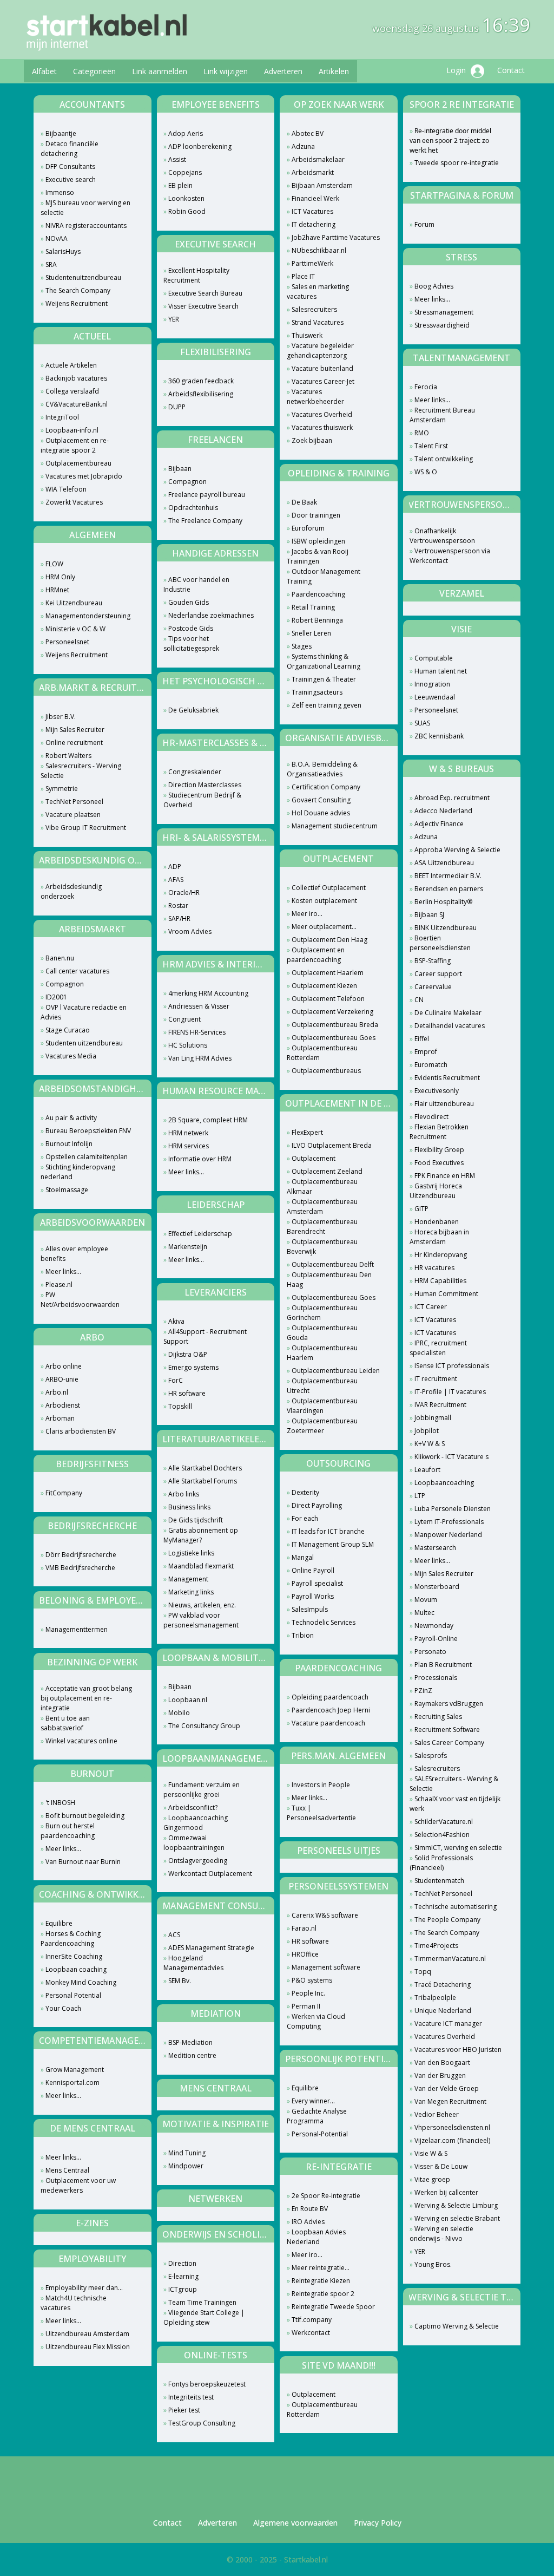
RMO (422, 433)
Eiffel (422, 1039)
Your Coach (63, 2008)
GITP (421, 1209)
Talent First (431, 446)
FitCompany (64, 1493)
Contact (511, 70)
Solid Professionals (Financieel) (441, 1863)
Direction (182, 2263)
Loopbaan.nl (188, 1700)
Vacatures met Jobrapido (84, 476)
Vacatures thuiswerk (322, 427)
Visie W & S (431, 2153)
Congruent (184, 1019)
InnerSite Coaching (74, 1956)
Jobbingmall (433, 1418)
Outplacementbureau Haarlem (322, 1353)
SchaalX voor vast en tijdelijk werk (455, 1804)
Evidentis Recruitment (447, 1078)
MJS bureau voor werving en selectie (85, 208)
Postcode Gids (191, 628)
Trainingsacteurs (317, 692)
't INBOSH (60, 1803)
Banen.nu (60, 958)
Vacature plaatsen (73, 815)
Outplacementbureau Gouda (322, 1333)
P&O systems (312, 1980)
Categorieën (94, 71)
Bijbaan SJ (429, 915)
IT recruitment (436, 1379)
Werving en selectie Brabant (457, 2218)
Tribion (303, 1635)
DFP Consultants (70, 166)
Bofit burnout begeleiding (85, 1816)
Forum (424, 224)
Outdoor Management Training (324, 576)
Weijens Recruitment (77, 303)
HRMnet (57, 590)
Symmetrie (62, 789)
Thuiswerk (307, 335)
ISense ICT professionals (452, 1366)
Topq (423, 1972)
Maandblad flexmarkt (201, 1566)
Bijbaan (180, 469)
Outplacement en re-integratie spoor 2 (75, 445)
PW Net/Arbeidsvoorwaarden (80, 1300)
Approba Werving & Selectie (457, 850)
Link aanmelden (160, 71)
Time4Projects (436, 1946)
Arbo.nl (57, 1392)
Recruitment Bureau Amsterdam (442, 415)
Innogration (432, 684)
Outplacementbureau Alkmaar (322, 1186)
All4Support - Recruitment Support (205, 1336)
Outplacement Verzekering (332, 1012)
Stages (302, 646)
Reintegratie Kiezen (321, 2281)
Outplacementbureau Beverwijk (322, 1247)
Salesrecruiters (314, 309)
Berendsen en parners (449, 889)
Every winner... (313, 2101)
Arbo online (64, 1366)
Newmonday (434, 1626)
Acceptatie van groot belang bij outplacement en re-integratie (86, 1698)
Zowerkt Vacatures (74, 502)
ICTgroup (183, 2289)
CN (419, 1000)
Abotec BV (308, 133)
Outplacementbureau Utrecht (322, 1386)
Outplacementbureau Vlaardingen (322, 1406)
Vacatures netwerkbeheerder (315, 397)
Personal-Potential (320, 2134)
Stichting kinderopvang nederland (78, 1172)
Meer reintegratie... (321, 2268)
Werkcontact (311, 2333)
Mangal (303, 1557)
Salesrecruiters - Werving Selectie (81, 771)
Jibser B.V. (61, 717)
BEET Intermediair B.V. (448, 876)
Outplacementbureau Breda (335, 1025)
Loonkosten (186, 198)
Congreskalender (195, 772)
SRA (51, 264)
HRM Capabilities (440, 1281)
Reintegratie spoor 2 (323, 2294)
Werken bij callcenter (446, 2192)
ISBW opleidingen (318, 541)
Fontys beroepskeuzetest (207, 2384)
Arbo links (184, 1494)
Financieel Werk (315, 198)
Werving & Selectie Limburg (456, 2205)
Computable (434, 658)
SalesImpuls (310, 1609)
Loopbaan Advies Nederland (316, 2237)
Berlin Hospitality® (443, 902)
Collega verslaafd (72, 391)
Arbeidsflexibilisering (201, 394)
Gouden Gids (189, 602)
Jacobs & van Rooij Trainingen (318, 556)
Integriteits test (191, 2397)
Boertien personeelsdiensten (440, 943)
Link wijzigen (226, 71)
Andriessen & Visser (199, 1006)
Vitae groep (432, 2179)
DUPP (177, 407)
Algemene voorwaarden (295, 2523)
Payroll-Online (436, 1639)
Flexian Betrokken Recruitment (439, 1132)
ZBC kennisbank (439, 736)
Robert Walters (68, 756)
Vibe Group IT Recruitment (86, 828)
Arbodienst (63, 1405)
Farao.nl (304, 1928)
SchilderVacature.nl (444, 1822)
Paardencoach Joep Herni (331, 1710)
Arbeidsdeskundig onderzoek (71, 891)
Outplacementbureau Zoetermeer (322, 1426)
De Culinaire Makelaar (448, 1013)
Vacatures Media (71, 1056)
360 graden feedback (201, 381)
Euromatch (431, 1065)
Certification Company (326, 787)
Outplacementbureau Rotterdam (322, 1053)
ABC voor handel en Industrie (196, 584)
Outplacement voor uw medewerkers (78, 2185)
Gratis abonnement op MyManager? (201, 1535)
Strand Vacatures (318, 322)
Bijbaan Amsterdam (322, 185)
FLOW (54, 564)
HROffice (305, 1954)
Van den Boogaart (442, 2062)
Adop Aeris (186, 133)
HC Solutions (188, 1045)
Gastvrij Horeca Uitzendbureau (436, 1191)
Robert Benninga (317, 620)
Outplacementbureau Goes (334, 1038)
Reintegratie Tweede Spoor (333, 2307)
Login (457, 70)
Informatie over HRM (200, 1159)
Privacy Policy (378, 2523)
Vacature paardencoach (328, 1723)
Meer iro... (307, 914)
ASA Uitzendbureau (444, 863)
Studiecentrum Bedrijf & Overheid (202, 800)
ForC (176, 1380)
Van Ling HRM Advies (200, 1058)
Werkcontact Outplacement (210, 1874)
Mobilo (179, 1713)
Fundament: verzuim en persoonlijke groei (202, 1790)
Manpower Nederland (448, 1535)
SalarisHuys (63, 251)
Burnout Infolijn (69, 1144)
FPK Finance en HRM (445, 1176)
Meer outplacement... (324, 927)
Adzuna (303, 146)
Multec (424, 1613)
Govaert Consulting (321, 800)
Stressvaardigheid (442, 325)
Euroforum (308, 528)
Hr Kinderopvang (441, 1255)
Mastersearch (435, 1548)
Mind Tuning (187, 2153)
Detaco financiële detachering (70, 149)
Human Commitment (446, 1294)
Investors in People (321, 1785)
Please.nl (59, 1284)
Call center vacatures (77, 971)
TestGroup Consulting (202, 2423)
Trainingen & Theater (324, 679)
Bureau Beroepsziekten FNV (88, 1131)
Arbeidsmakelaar (318, 159)
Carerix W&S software (325, 1915)
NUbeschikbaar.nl (319, 250)
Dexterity (305, 1492)
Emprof (426, 1052)
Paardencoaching (318, 594)
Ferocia (426, 387)
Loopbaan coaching (76, 1969)
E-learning (183, 2276)
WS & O (426, 472)
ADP (175, 867)
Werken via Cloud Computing (316, 2021)
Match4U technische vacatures (74, 2303)
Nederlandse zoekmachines (211, 615)
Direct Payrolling (317, 1505)
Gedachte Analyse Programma (317, 2116)
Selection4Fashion (442, 1835)
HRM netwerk (188, 1133)
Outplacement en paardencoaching (316, 955)
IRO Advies (308, 2222)
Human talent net (441, 671)
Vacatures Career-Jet (323, 381)
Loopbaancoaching (444, 1483)
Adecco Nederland (443, 811)
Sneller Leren (311, 633)
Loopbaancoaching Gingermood (196, 1823)
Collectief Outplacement (329, 888)
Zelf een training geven (327, 705)
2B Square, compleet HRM (208, 1120)
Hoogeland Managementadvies (193, 1963)
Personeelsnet (67, 642)
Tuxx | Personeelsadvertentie (321, 1813)
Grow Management (75, 2070)
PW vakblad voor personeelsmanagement (201, 1620)
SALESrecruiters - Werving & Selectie (454, 1784)
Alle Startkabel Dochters (205, 1468)
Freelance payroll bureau (207, 495)
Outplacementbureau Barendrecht (322, 1227)
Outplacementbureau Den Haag (329, 1280)
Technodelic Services (324, 1622)
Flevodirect (431, 1117)
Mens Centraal (67, 2170)
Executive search (71, 179)
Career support (438, 974)
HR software (187, 1393)
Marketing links (191, 1592)
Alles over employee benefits (74, 1254)
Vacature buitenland (322, 368)
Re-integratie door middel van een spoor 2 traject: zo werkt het (450, 140)
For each (305, 1518)
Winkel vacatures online (81, 1741)
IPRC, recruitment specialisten (438, 1348)
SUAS (422, 723)
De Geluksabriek (193, 710)
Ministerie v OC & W (75, 629)
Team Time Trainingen (202, 2302)
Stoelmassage (67, 1190)
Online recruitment (74, 743)
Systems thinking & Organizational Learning (324, 661)
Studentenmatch (439, 1881)
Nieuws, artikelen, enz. (202, 1605)
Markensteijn (188, 1247)
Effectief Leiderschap (200, 1234)
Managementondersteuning (88, 616)
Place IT (303, 276)
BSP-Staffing (433, 961)
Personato (430, 1652)
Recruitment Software (447, 1730)
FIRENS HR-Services (197, 1032)
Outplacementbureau (78, 463)
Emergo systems (193, 1367)
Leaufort (427, 1470)
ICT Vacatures (312, 211)
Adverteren (283, 71)
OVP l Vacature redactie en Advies (84, 1012)
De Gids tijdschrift (196, 1520)
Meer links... (63, 1271)
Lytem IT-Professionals (449, 1522)
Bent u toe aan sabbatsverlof (65, 1723)
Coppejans (185, 172)
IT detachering (314, 224)
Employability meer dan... (84, 2288)
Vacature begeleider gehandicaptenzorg (320, 351)
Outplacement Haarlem (328, 973)
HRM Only (60, 577)
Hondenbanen (437, 1222)
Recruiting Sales (438, 1717)
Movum (426, 1600)
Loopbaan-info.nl (72, 430)
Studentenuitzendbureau (83, 277)
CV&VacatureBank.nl (77, 404)
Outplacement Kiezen (324, 986)
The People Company (447, 1920)
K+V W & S (430, 1444)
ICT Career (431, 1307)
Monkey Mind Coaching (81, 1982)
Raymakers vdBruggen (449, 1704)
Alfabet (44, 71)
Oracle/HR (184, 893)
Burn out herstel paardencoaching (68, 1831)
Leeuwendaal (435, 697)
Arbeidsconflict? (193, 1807)
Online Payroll (313, 1570)
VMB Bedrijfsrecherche (80, 1568)
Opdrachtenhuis (193, 508)
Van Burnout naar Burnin (83, 1862)
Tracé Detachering (443, 1985)
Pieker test (184, 2410)
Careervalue (433, 987)
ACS (174, 1935)
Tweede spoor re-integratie (457, 163)
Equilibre (59, 1923)
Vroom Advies (190, 931)
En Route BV (310, 2209)
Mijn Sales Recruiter (75, 730)
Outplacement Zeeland (327, 1171)
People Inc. (308, 1993)
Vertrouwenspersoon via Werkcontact (450, 556)
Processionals (436, 1678)
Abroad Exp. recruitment (452, 798)
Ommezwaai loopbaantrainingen (194, 1843)
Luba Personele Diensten (453, 1509)
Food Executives (439, 1163)
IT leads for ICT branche (328, 1531)
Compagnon (65, 984)
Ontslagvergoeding (198, 1861)
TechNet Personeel (74, 802)
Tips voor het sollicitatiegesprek (191, 643)
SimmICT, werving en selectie (458, 1848)
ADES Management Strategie (211, 1948)
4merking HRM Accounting (208, 993)
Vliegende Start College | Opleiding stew (204, 2317)
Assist (177, 159)
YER (174, 319)
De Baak (304, 502)
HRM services (189, 1146)
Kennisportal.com (72, 2083)
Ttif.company (312, 2320)
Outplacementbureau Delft (333, 1264)
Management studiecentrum (335, 826)
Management (188, 1579)
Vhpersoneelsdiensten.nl (452, 2127)
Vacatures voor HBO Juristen (458, 2049)
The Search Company (78, 290)
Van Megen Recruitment (450, 2101)
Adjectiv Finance (439, 824)
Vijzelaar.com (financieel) (452, 2140)
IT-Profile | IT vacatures (450, 1392)
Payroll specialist (317, 1583)
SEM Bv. (180, 1981)
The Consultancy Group (204, 1726)
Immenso (60, 192)
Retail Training (313, 607)
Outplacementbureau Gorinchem (322, 1313)
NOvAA (57, 238)
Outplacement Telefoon (328, 999)
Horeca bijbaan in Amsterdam (439, 1237)
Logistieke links (191, 1553)
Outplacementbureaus (326, 1071)
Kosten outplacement (324, 901)
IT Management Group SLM (333, 1544)
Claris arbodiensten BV (81, 1431)
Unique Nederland (443, 2011)
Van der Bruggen (440, 2075)
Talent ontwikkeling (444, 459)
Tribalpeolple (435, 1998)
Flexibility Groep (439, 1150)
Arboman (60, 1418)
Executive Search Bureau (205, 293)
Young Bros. (433, 2264)
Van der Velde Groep (447, 2088)
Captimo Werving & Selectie (457, 2326)
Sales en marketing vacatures (318, 292)
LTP (420, 1496)
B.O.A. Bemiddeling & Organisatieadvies (322, 769)
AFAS (176, 880)
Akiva (176, 1321)
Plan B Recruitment (443, 1665)
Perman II (306, 2006)
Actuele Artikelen (71, 365)
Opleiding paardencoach (330, 1697)
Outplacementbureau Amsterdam (322, 1207)
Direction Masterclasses (205, 785)
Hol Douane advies (321, 813)
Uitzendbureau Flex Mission (88, 2347)
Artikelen (334, 71)
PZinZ (423, 1691)
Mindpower (186, 2166)
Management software (326, 1967)
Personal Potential (73, 1995)
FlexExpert (307, 1132)
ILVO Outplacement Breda (332, 1145)
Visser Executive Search (203, 306)
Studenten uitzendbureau (84, 1043)
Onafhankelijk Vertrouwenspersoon (442, 536)
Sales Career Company (449, 1743)
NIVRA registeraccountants (86, 225)
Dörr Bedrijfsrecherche (81, 1555)
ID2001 (56, 997)
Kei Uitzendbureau (74, 603)
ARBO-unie (62, 1379)
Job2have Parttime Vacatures (336, 237)
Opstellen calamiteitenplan (87, 1157)
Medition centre (192, 2055)
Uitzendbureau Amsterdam (87, 2334)
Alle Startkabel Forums (203, 1481)
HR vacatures (434, 1268)
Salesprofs (431, 1756)
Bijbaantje (61, 133)
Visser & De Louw (441, 2166)
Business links (189, 1507)
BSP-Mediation (190, 2042)
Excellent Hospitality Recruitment (196, 275)
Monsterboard (437, 1587)
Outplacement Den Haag (329, 940)
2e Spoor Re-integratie (326, 2196)
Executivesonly (437, 1091)
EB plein (180, 185)
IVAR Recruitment (440, 1405)
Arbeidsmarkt (313, 172)
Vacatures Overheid (322, 414)
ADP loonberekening (200, 146)
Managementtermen (77, 1629)
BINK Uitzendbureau (446, 928)
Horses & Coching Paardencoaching (71, 1938)
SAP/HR (179, 918)
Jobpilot (427, 1431)
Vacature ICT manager (448, 2023)
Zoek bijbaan (312, 440)
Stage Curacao (68, 1030)
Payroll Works (313, 1596)
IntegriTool (62, 417)
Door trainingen (316, 515)
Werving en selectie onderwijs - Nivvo (441, 2234)
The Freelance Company (205, 521)
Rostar (178, 905)
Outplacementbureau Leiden (336, 1371)
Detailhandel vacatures (450, 1026)
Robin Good (187, 211)
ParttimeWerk (312, 263)
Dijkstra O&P (188, 1354)
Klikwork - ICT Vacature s (451, 1457)
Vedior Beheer (437, 2114)
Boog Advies (434, 286)
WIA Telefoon (66, 489)
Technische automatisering (456, 1907)
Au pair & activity (71, 1118)
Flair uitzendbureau (444, 1104)
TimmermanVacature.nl (450, 1959)
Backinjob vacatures (76, 378)
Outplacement (314, 1158)
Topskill (180, 1406)
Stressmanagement (444, 312)
